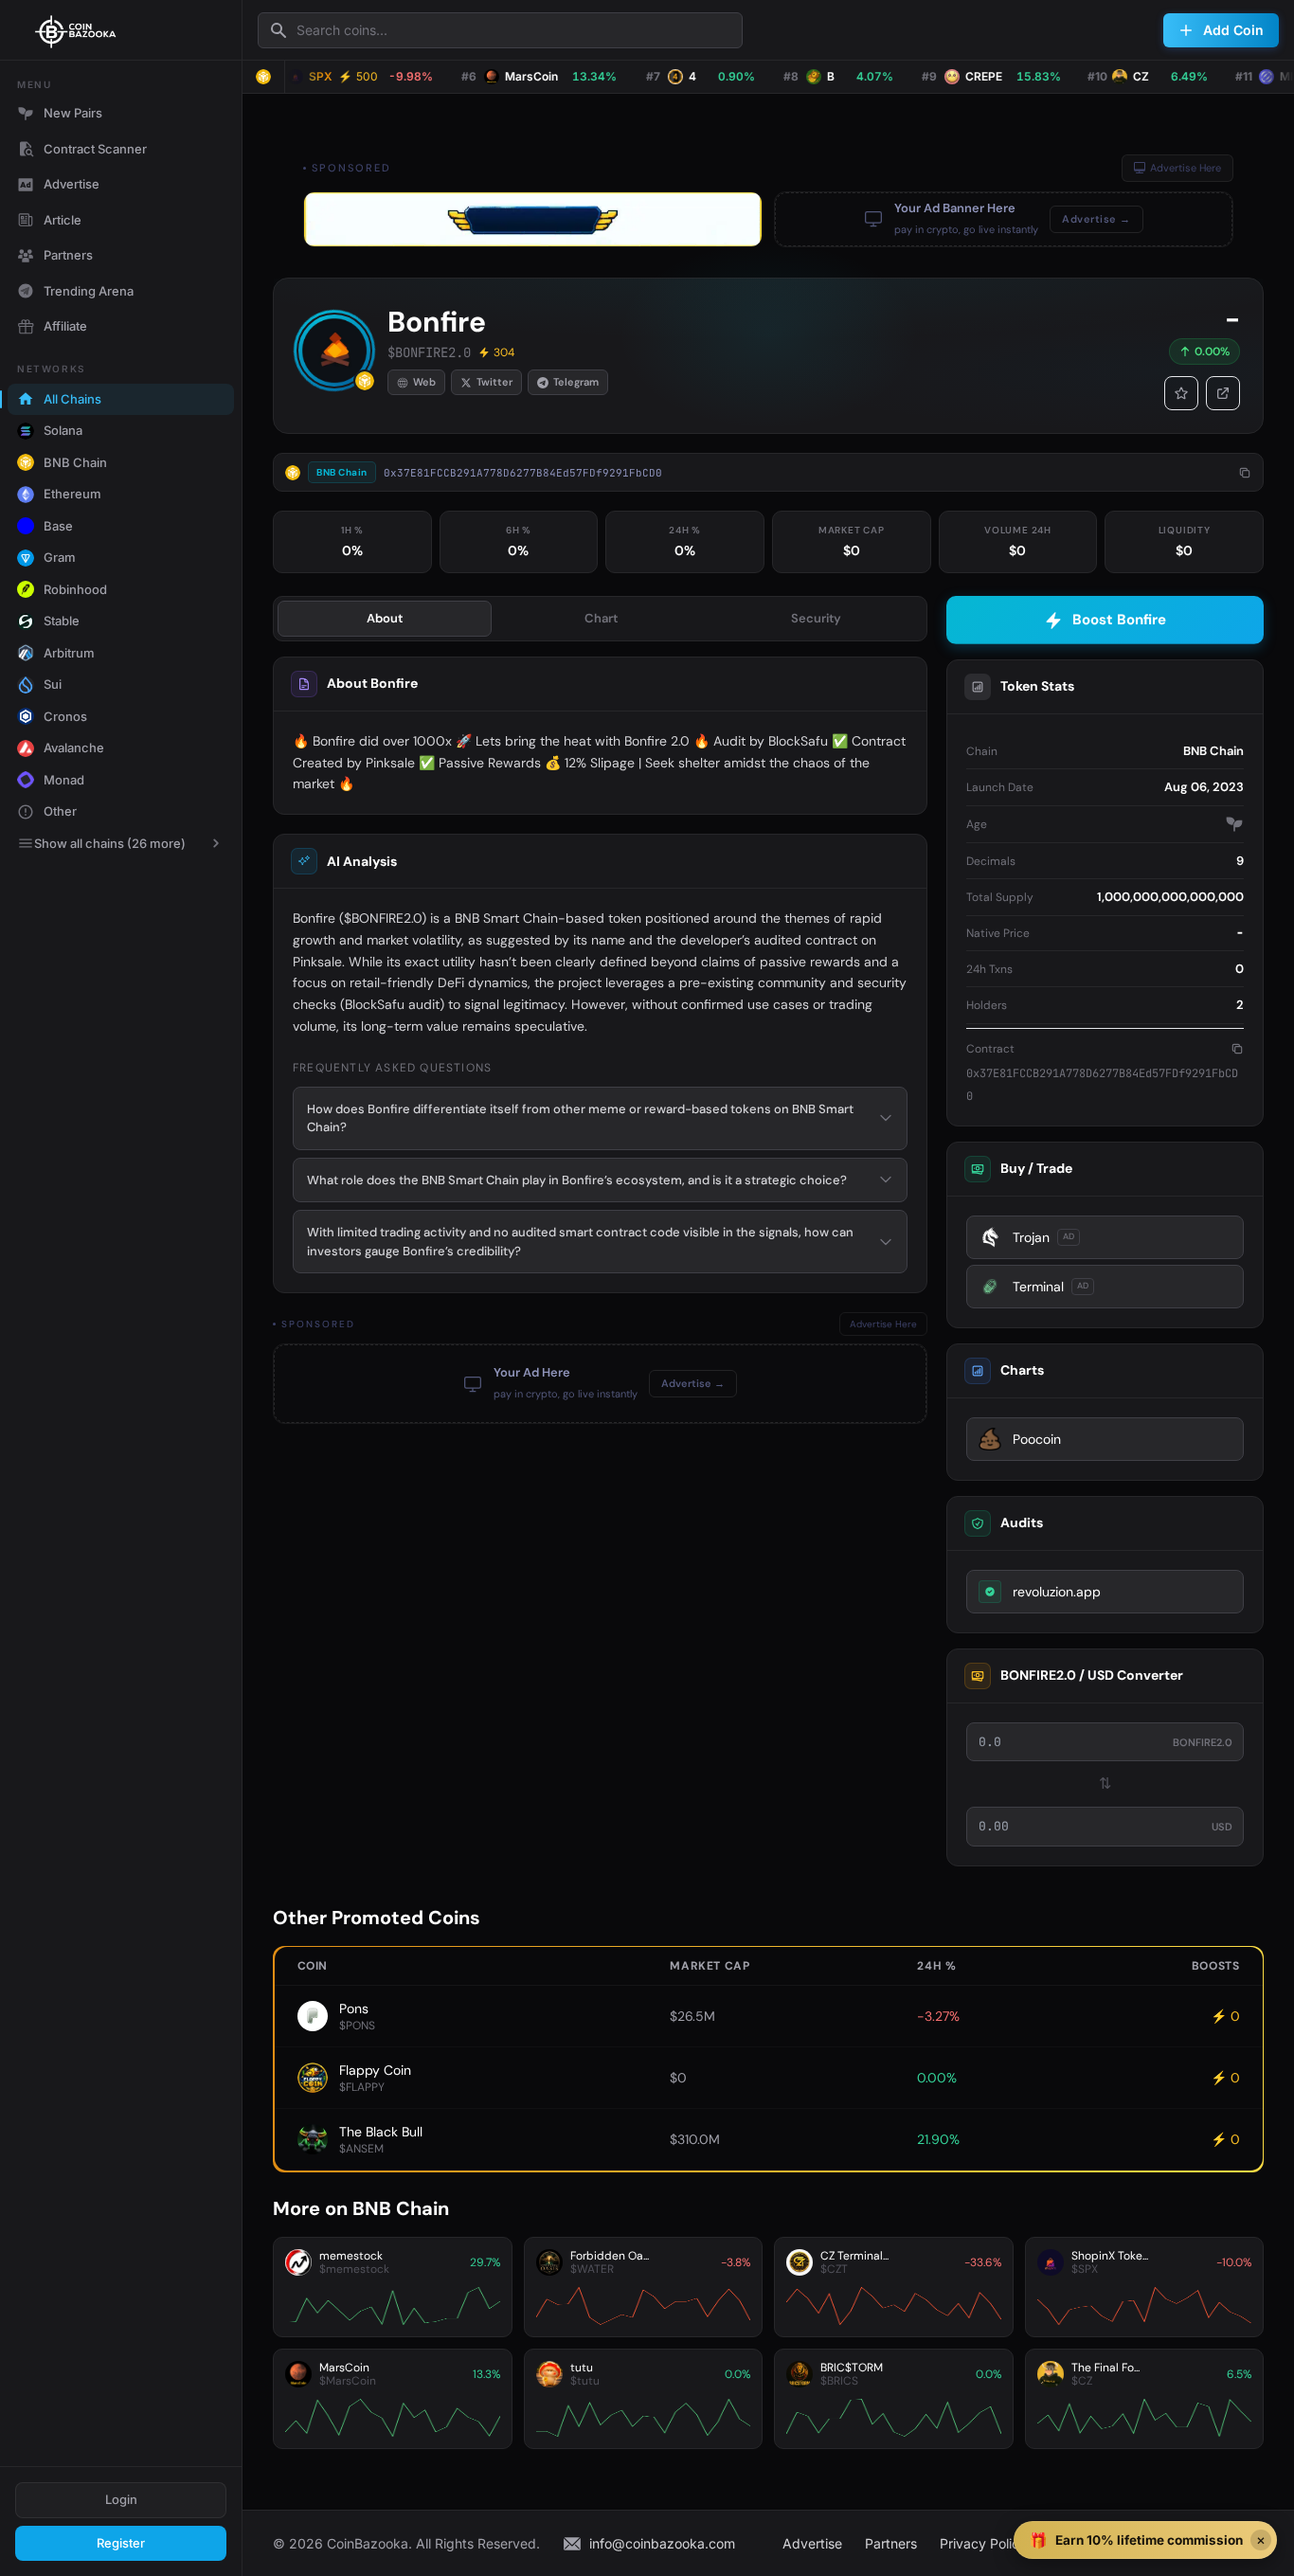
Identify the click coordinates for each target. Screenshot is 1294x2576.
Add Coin (1233, 30)
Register (121, 2543)
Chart (601, 618)
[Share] (1223, 393)
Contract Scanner (95, 149)
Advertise (72, 184)
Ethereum (72, 494)
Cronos (65, 716)
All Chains (72, 399)
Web (424, 382)
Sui (53, 684)
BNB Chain (75, 462)
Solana (63, 430)
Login (121, 2499)
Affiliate (65, 326)
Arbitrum (69, 653)
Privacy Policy (983, 2543)
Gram (60, 557)
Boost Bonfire (1119, 620)
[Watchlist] (1181, 393)
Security (816, 618)
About (385, 618)
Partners (68, 255)
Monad (64, 780)
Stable (62, 621)
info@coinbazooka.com (662, 2543)
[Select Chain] (263, 77)
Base (58, 526)
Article (63, 220)
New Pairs (73, 113)
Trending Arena (89, 291)
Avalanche (74, 748)
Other (60, 811)
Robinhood (75, 589)
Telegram (576, 382)
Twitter (494, 382)
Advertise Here (1186, 168)
